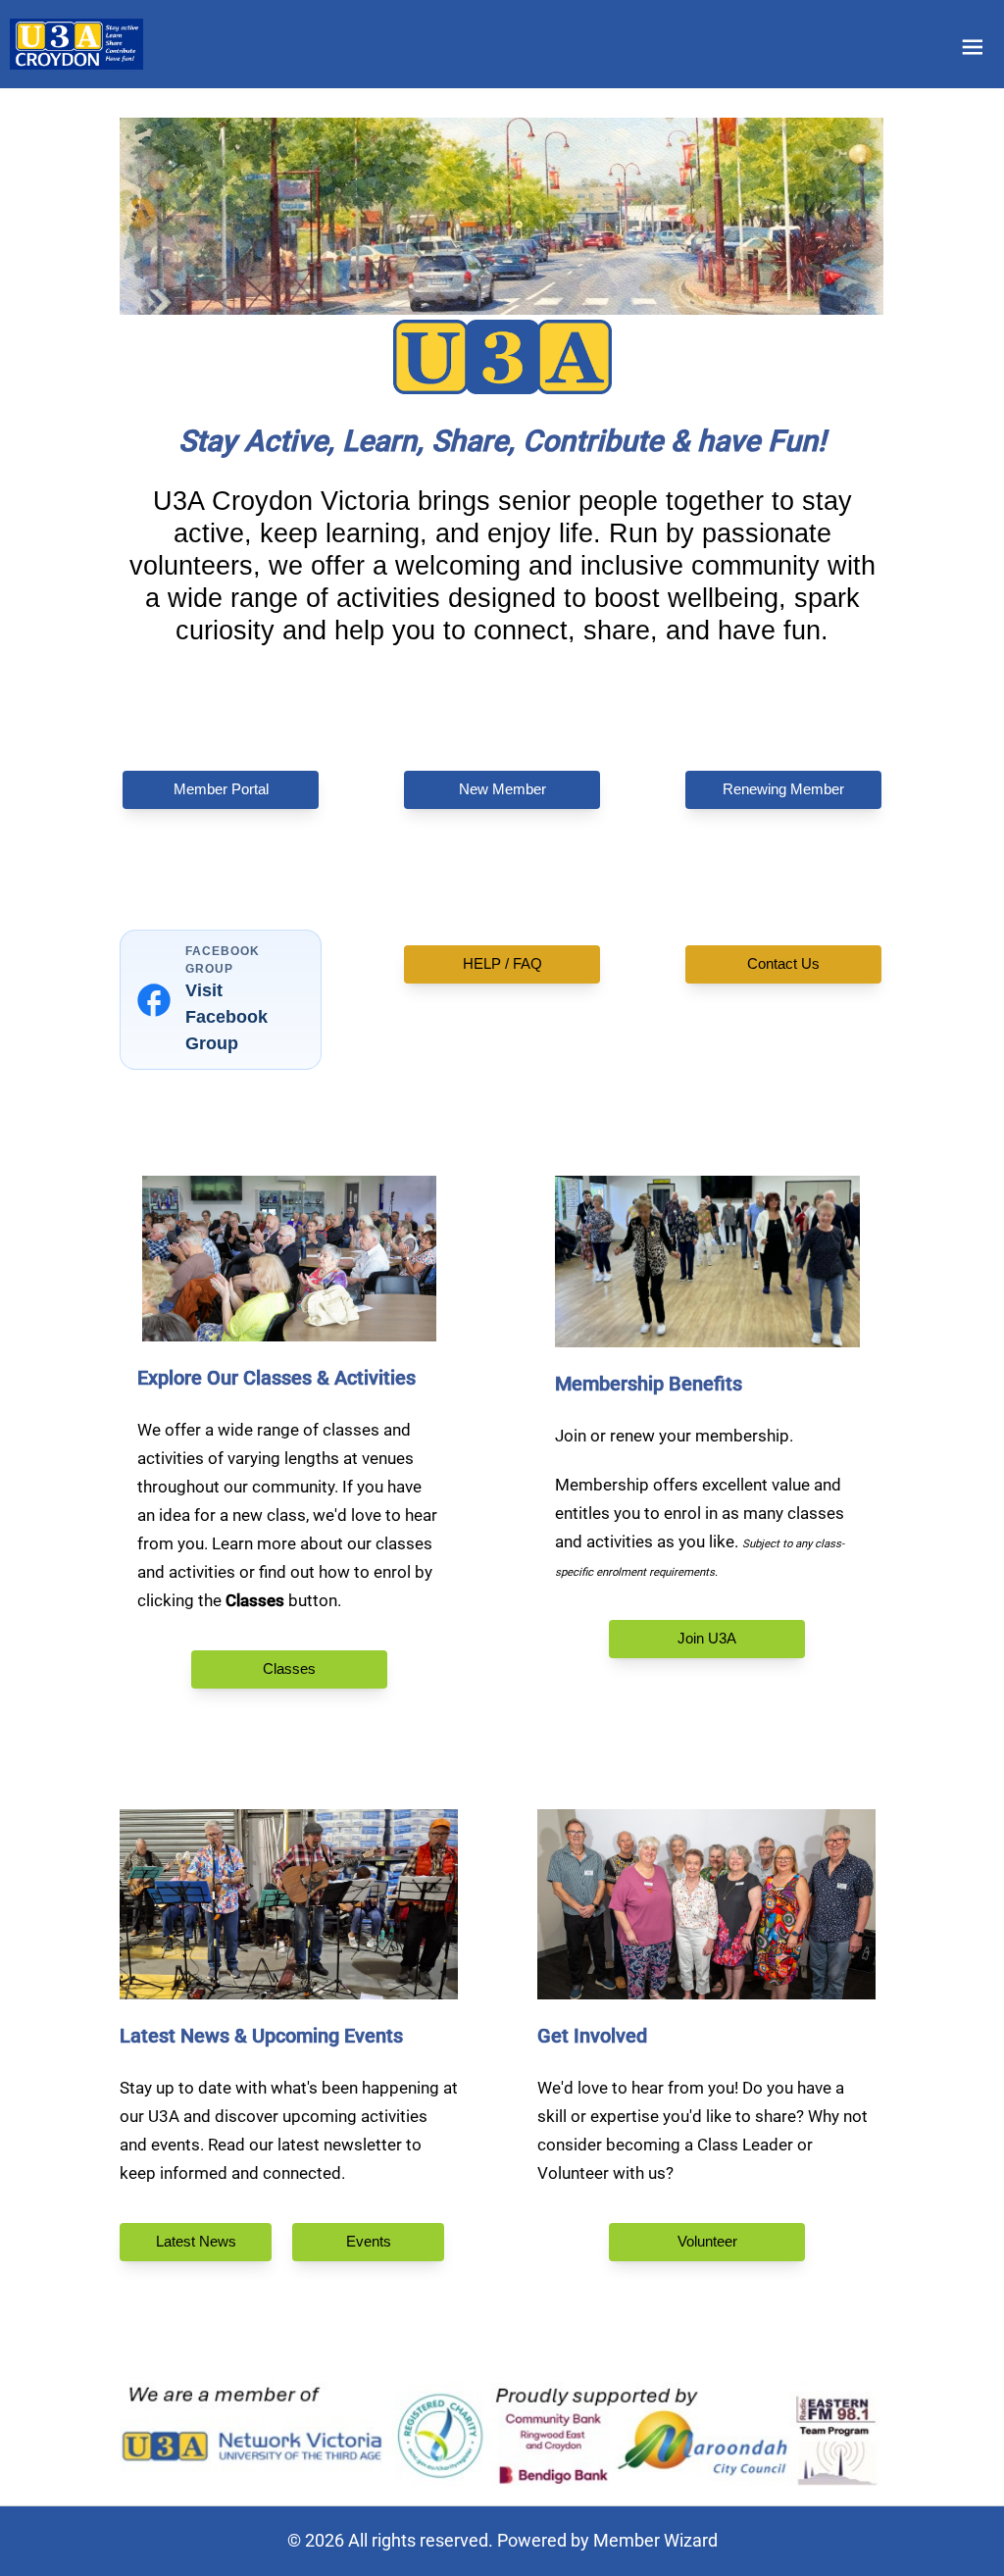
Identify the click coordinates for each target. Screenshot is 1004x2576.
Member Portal (221, 789)
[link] (76, 44)
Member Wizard (655, 2540)
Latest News (196, 2241)
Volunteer (706, 2241)
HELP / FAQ (502, 963)
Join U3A (707, 1638)
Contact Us (783, 963)
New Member (502, 789)
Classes (289, 1668)
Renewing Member (783, 789)
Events (368, 2241)
